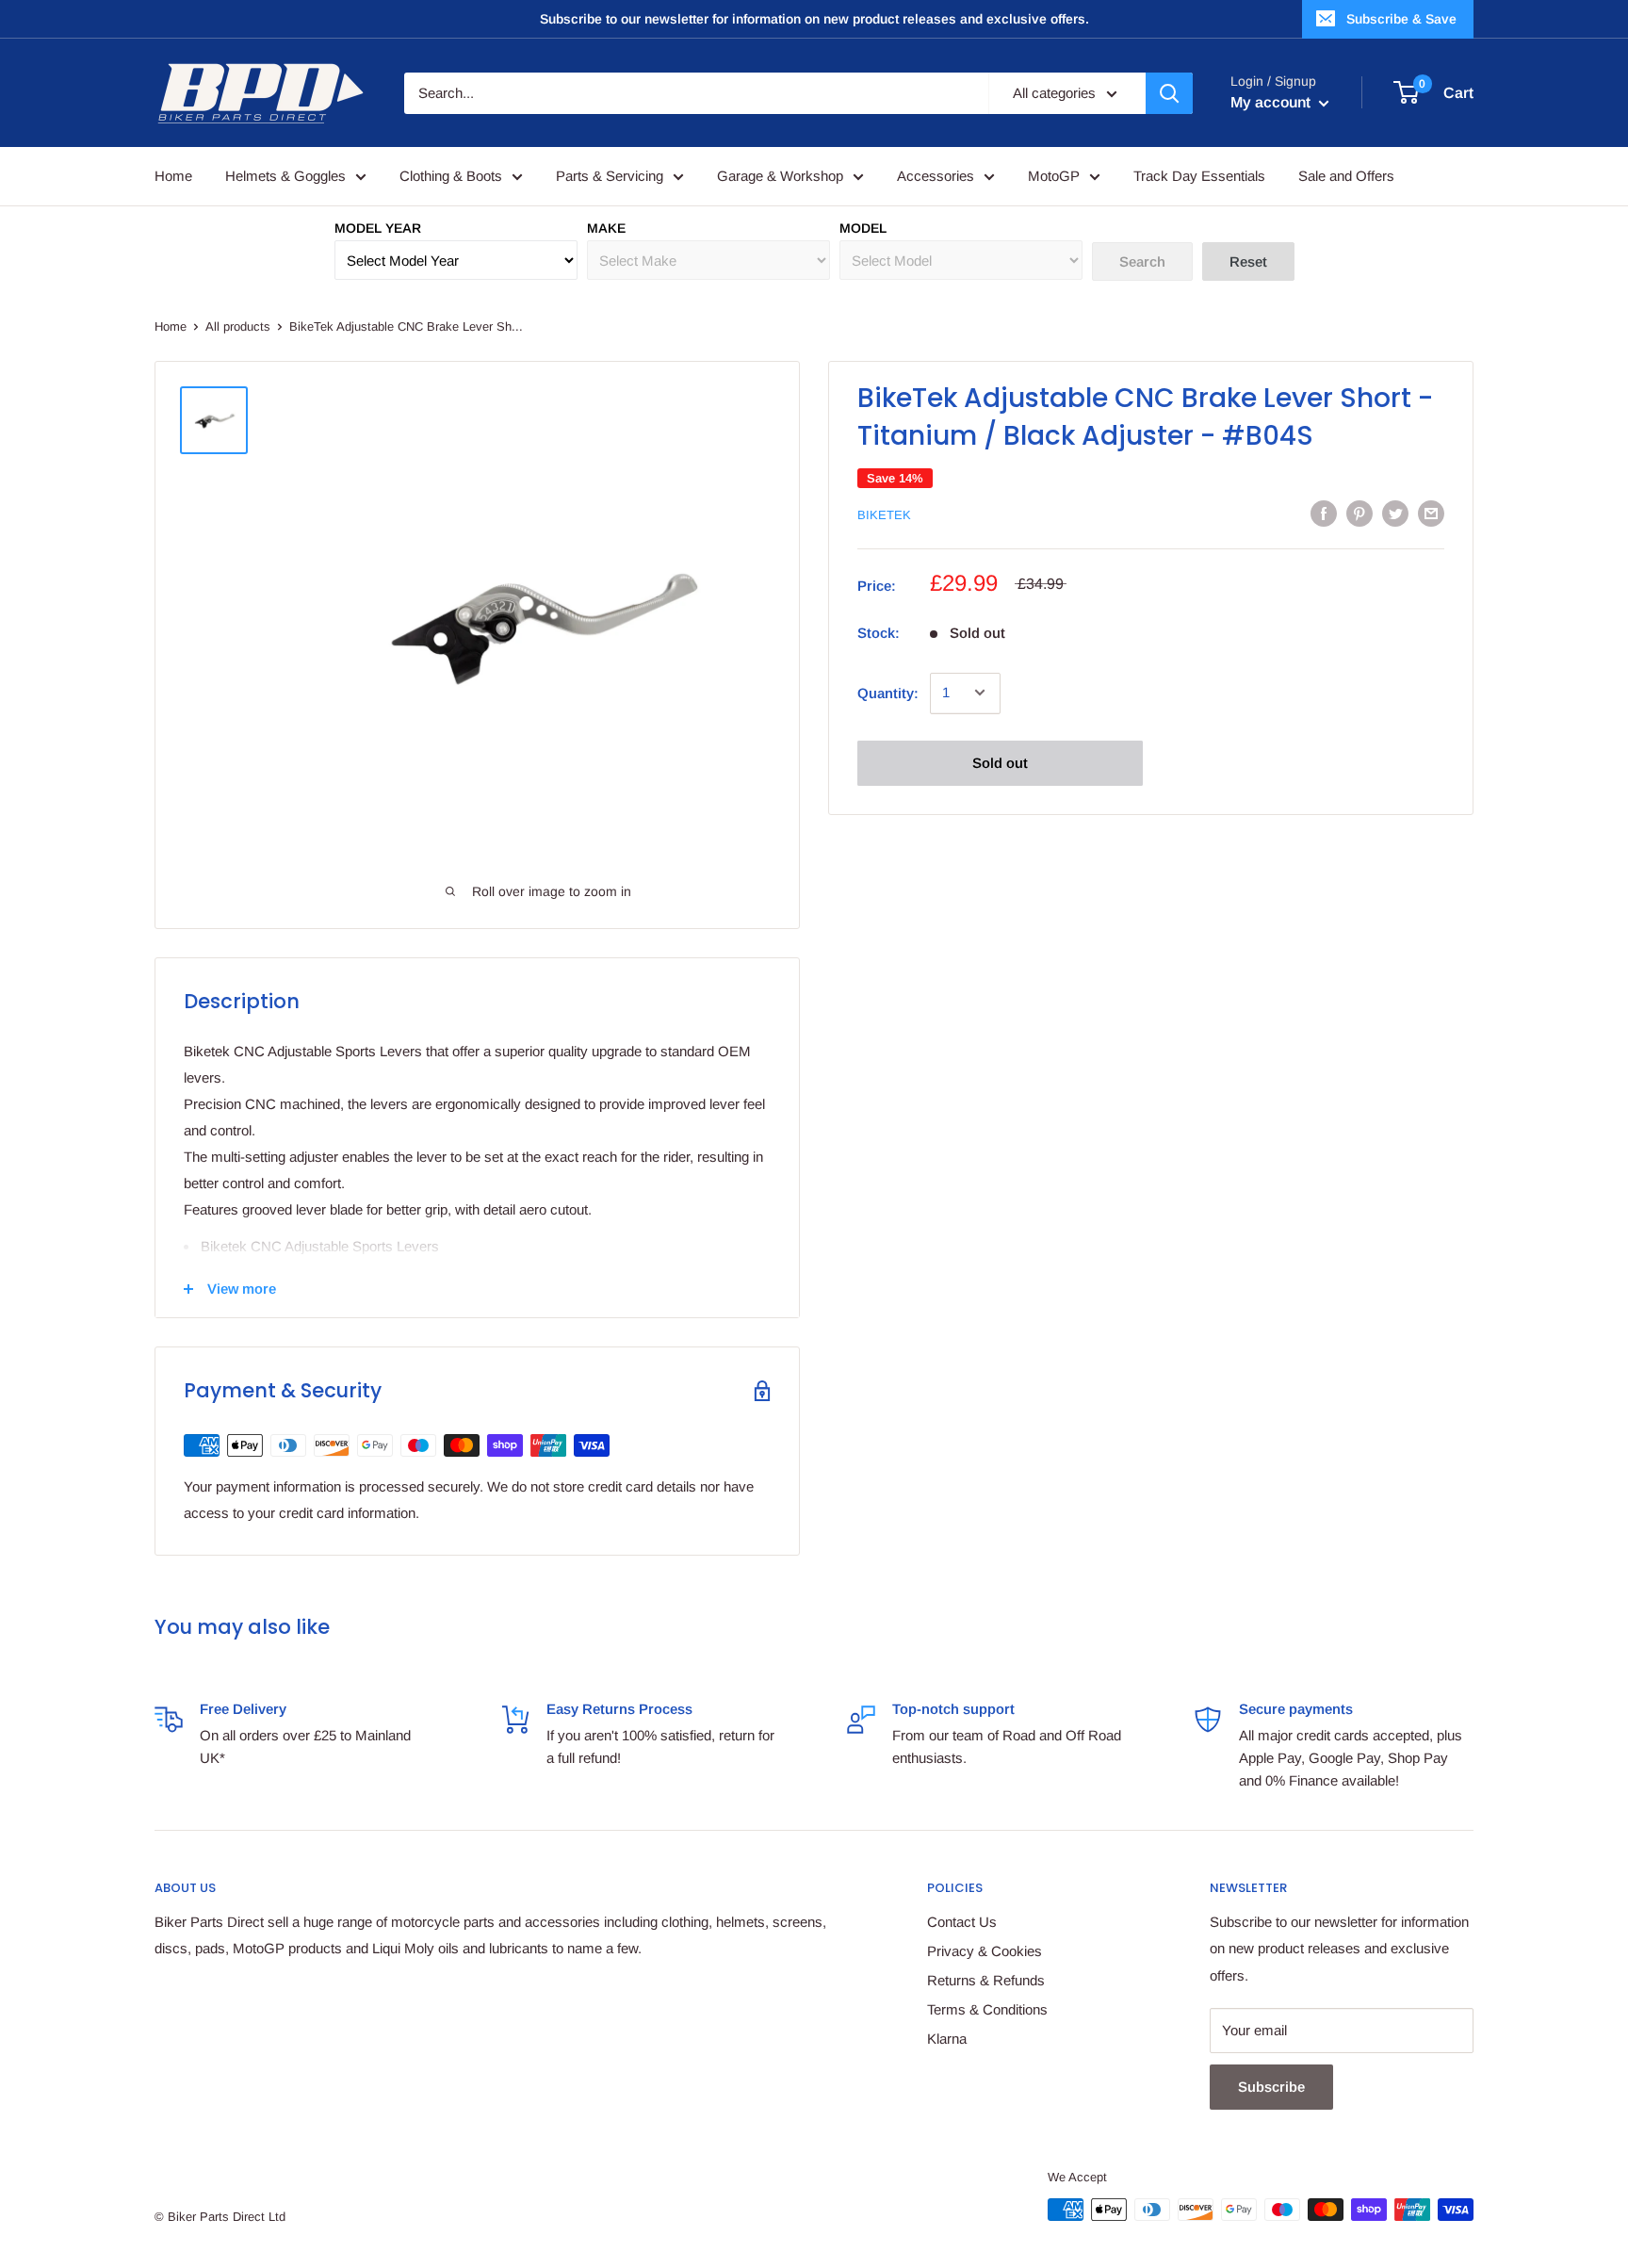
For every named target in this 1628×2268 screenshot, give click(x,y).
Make (606, 228)
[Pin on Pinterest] (1359, 513)
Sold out (1000, 762)
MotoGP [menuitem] (1054, 176)
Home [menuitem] (173, 176)
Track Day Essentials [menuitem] (1199, 176)
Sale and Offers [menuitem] (1346, 176)
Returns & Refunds (986, 1980)
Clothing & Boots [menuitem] (451, 176)
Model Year (378, 228)
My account (1272, 102)
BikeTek (884, 515)
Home (171, 326)
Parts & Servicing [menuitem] (610, 176)
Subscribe (1271, 2087)
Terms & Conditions (987, 2009)
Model (863, 228)
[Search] (1169, 93)
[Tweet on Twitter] (1395, 513)
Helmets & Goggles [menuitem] (285, 176)
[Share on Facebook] (1324, 513)
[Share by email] (1431, 513)
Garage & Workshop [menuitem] (780, 176)
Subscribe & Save (1401, 19)
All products (238, 326)
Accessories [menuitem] (936, 176)
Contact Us (962, 1922)
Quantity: (888, 692)
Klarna (947, 2039)
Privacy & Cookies (985, 1951)
